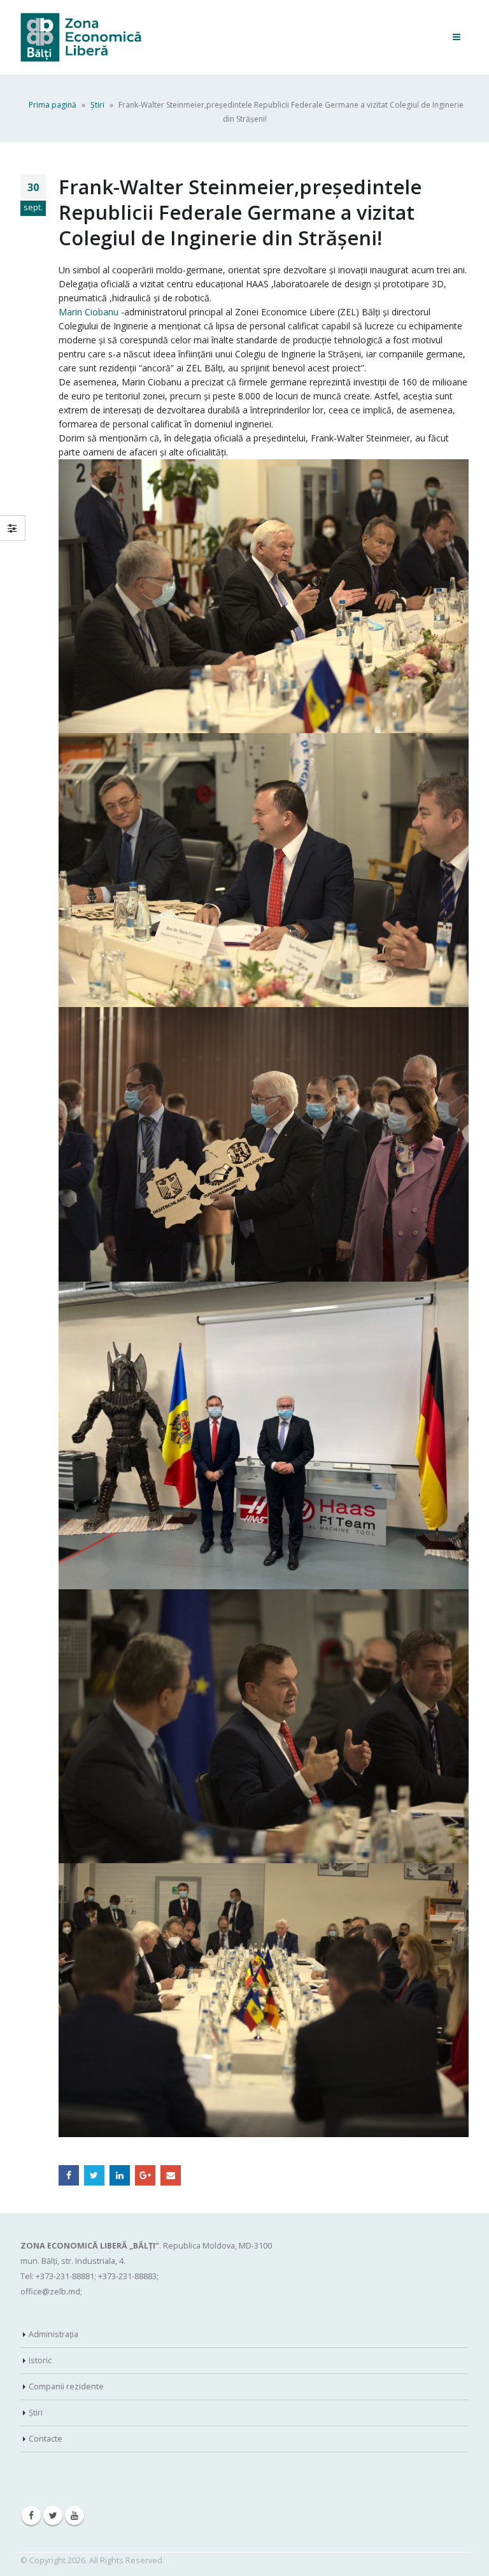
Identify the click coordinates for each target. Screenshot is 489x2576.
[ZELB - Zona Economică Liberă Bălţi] (81, 37)
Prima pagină (53, 105)
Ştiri (97, 105)
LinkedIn (120, 2175)
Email (171, 2175)
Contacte (46, 2439)
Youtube (74, 2515)
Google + (145, 2175)
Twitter (94, 2175)
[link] (89, 312)
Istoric (40, 2360)
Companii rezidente (66, 2386)
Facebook (69, 2175)
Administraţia (53, 2334)
